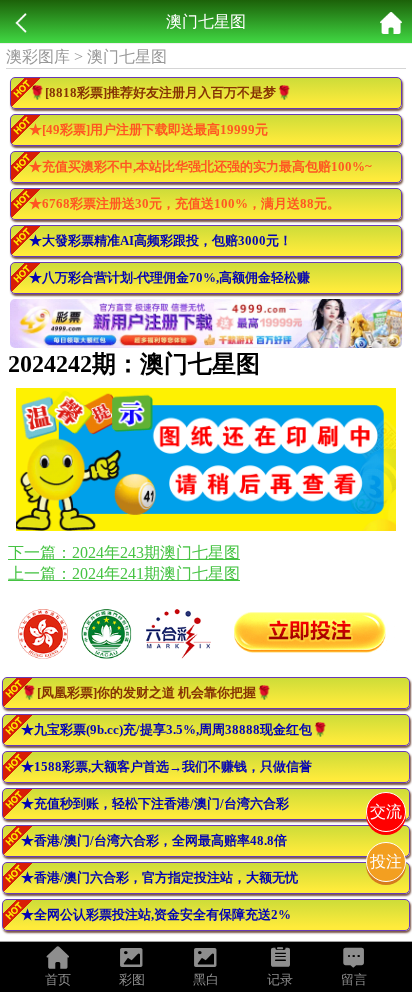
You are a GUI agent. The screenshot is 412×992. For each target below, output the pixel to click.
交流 (386, 811)
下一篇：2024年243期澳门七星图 (124, 552)
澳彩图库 (38, 56)
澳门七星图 (127, 56)
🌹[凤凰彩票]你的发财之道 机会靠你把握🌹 (146, 692)
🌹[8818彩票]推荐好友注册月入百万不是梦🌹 (160, 92)
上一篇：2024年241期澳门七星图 (124, 573)
